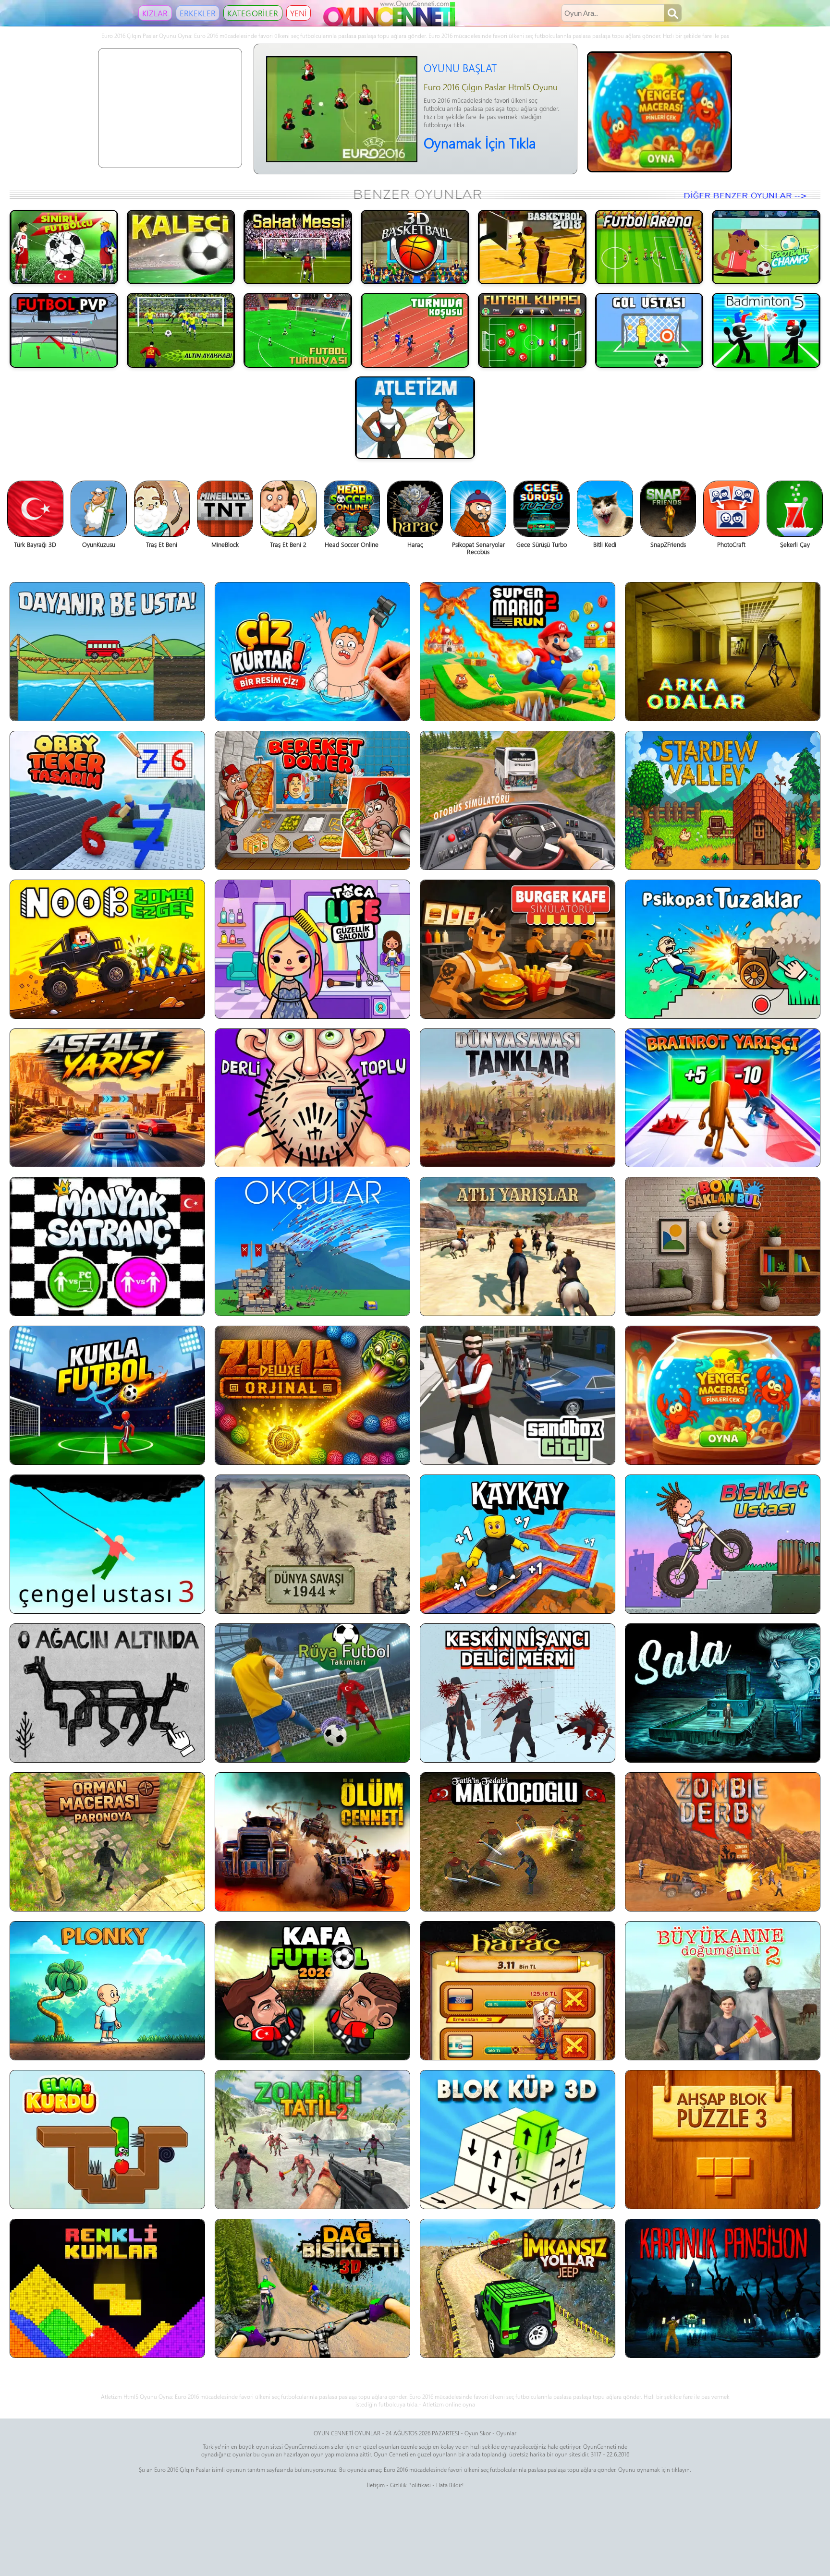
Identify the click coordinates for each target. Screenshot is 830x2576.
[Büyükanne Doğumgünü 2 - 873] (723, 1991)
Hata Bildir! (450, 2485)
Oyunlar (506, 2433)
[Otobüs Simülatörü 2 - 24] (518, 800)
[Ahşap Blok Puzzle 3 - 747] (723, 2140)
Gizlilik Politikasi (410, 2485)
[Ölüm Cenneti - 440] (312, 1842)
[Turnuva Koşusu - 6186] (415, 330)
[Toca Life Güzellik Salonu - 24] (312, 949)
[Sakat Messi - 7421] (298, 247)
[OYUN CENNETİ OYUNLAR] (391, 24)
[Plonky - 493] (107, 1991)
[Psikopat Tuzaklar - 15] (723, 949)
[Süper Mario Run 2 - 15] (518, 652)
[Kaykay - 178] (518, 1544)
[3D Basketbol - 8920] (415, 247)
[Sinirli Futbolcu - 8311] (64, 247)
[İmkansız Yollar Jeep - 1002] (518, 2288)
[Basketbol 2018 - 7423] (532, 247)
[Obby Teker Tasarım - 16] (107, 800)
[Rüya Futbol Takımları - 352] (312, 1693)
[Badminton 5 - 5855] (766, 330)
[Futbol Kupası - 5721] (532, 330)
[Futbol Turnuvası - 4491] (298, 330)
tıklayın (681, 2469)
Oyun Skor (478, 2433)
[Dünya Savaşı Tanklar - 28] (518, 1098)
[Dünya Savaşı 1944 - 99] (312, 1544)
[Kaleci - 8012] (181, 247)
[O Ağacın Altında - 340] (107, 1693)
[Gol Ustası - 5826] (649, 330)
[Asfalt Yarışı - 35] (107, 1098)
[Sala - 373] (723, 1693)
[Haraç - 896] (518, 1991)
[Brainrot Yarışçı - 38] (723, 1098)
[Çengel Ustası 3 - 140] (107, 1544)
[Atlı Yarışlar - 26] (518, 1246)
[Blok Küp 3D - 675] (518, 2140)
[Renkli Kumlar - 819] (107, 2288)
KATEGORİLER (253, 13)
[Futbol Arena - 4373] (649, 247)
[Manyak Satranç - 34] (107, 1246)
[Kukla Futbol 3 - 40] (107, 1395)
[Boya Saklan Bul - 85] (723, 1246)
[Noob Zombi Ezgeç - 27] (107, 949)
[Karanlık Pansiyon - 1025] (723, 2288)
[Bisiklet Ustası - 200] (723, 1544)
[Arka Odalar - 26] (723, 652)
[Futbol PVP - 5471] (64, 330)
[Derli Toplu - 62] (312, 1098)
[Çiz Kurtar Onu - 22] (312, 652)
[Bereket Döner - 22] (312, 800)
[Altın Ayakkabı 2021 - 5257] (181, 330)
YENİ (299, 13)
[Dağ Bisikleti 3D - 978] (312, 2288)
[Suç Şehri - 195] (518, 1395)
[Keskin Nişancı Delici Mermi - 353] (518, 1693)
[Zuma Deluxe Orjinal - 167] (312, 1395)
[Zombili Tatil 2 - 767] (312, 2140)
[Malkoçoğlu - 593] (518, 1842)
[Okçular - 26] (312, 1246)
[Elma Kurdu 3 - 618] (107, 2140)
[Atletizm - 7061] (415, 418)
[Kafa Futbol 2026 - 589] (312, 1991)
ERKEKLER (198, 13)
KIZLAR (155, 13)
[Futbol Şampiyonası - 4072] (766, 247)
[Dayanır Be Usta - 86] (107, 652)
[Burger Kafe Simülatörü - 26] (518, 949)
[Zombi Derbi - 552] (723, 1842)
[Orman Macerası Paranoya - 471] (107, 1842)
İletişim (376, 2485)
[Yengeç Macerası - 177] (723, 1395)
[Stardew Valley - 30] (723, 800)
